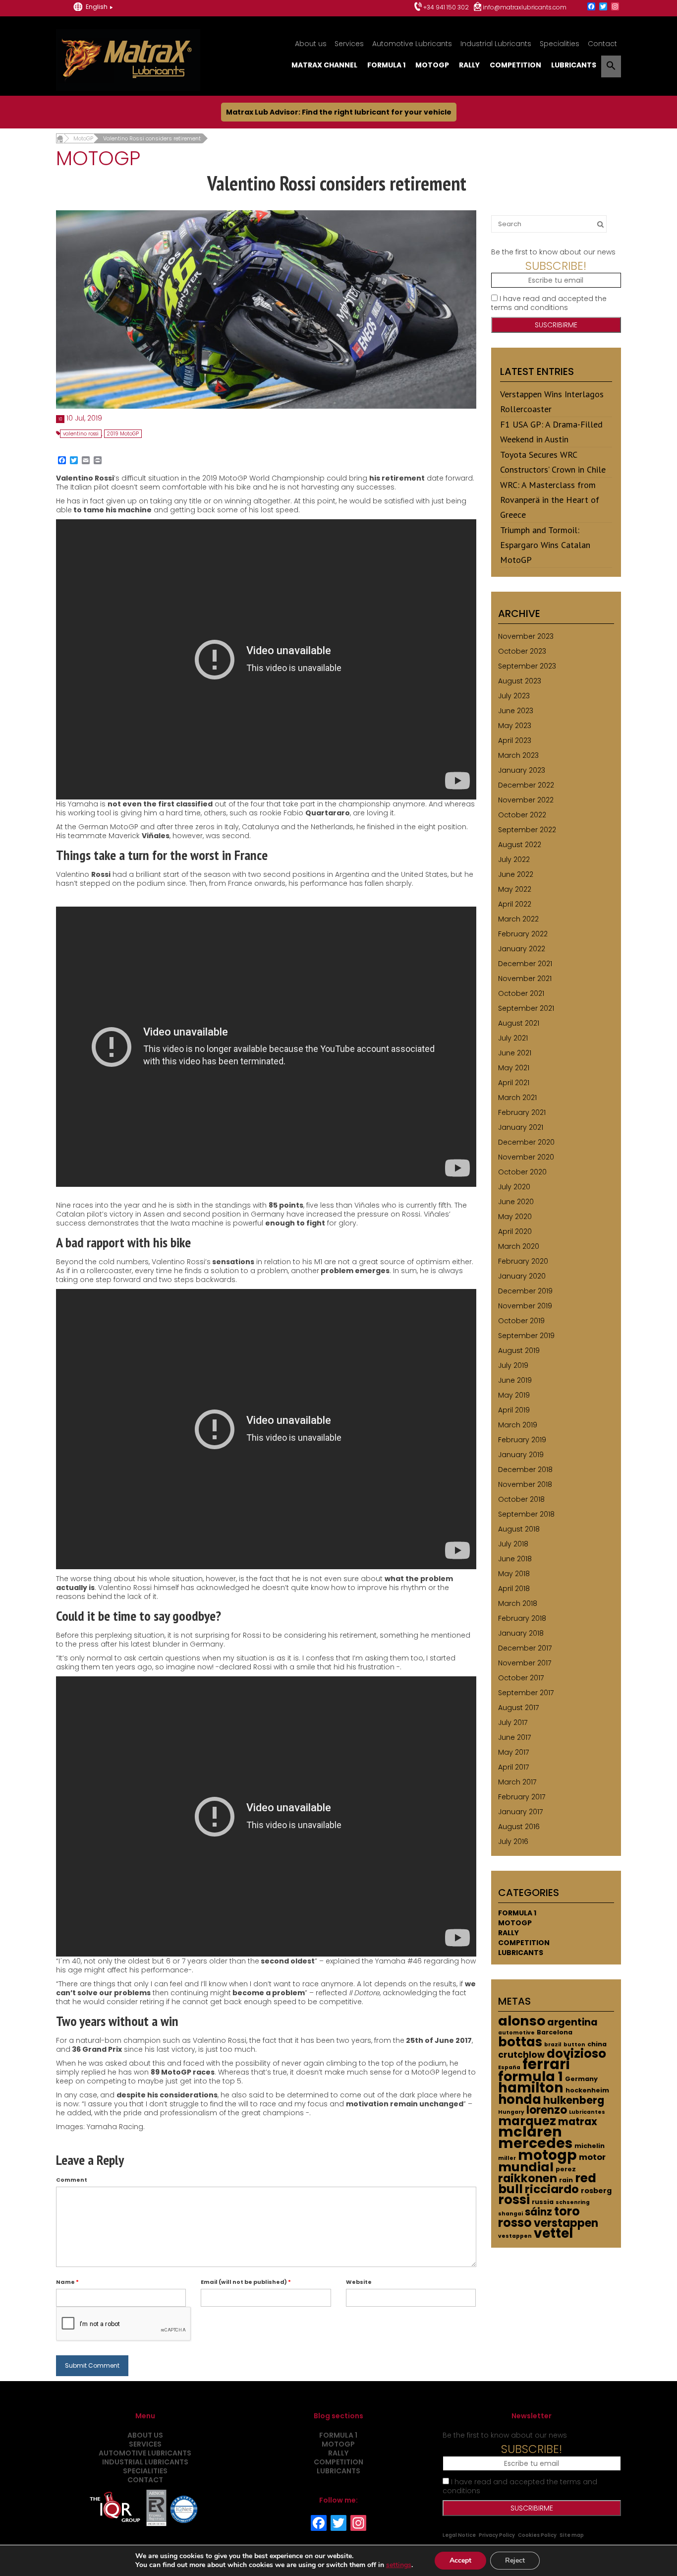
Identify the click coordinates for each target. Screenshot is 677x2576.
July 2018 (513, 1544)
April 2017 (513, 1767)
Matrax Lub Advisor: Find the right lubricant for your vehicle (339, 112)
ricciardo (552, 2189)
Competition (515, 65)
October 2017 (521, 1678)
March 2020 (519, 1246)
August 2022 (520, 845)
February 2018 (522, 1618)
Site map (572, 2535)
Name (67, 2282)
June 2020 (516, 1202)
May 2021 (514, 1068)
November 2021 (525, 979)
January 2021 (521, 1127)
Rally (469, 65)
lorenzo (547, 2110)
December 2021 (525, 964)
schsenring (573, 2202)
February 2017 (522, 1797)
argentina (572, 2022)
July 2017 (513, 1722)
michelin (590, 2146)
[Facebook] (591, 7)
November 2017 (525, 1663)
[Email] (86, 461)
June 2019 (515, 1380)
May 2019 (514, 1395)
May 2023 (515, 726)
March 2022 (518, 919)
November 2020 (526, 1157)
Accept (460, 2560)
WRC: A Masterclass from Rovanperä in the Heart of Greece (550, 500)
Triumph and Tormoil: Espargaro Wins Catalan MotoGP (545, 545)
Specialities (560, 44)
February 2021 (522, 1112)
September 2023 (527, 666)
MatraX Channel (324, 65)
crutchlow (521, 2055)
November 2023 (526, 636)
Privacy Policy (497, 2535)
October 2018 (521, 1499)
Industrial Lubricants (496, 44)
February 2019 (522, 1440)
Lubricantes (587, 2112)
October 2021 (521, 993)
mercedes (535, 2143)
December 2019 (525, 1291)
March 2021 (517, 1098)
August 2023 (520, 681)
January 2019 (521, 1455)
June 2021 (515, 1053)
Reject (515, 2560)
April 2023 (515, 740)
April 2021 (514, 1083)
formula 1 (531, 2076)
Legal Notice (459, 2535)
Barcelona (555, 2032)
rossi (514, 2200)
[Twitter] (603, 7)
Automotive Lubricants (412, 44)
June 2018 (515, 1559)
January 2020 (522, 1276)
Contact (602, 44)
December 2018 (525, 1470)
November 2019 (525, 1306)
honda (520, 2099)
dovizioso (576, 2054)
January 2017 (520, 1812)
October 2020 (522, 1172)
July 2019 (513, 1365)
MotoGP (432, 65)
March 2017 (517, 1782)
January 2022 (522, 949)
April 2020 (515, 1231)
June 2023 (516, 711)
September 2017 (526, 1693)
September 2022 (527, 830)
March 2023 (518, 755)
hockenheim (587, 2090)
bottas (520, 2042)
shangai (510, 2214)
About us (311, 44)
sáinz (538, 2212)
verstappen (566, 2223)
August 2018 (519, 1529)
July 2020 (514, 1187)
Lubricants (574, 65)
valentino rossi (81, 434)
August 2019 (519, 1350)
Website (359, 2282)
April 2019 (514, 1410)
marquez (527, 2121)
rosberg (596, 2191)
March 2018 (518, 1603)
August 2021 (519, 1023)
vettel (553, 2233)
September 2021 (526, 1008)
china (597, 2044)
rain (566, 2180)
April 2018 (514, 1589)
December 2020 (526, 1142)
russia (543, 2202)
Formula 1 (386, 65)
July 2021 (513, 1038)
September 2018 (526, 1514)
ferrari (546, 2064)
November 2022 (526, 800)
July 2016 (513, 1841)
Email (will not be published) (246, 2282)
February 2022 (523, 934)
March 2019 (518, 1425)
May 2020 (515, 1217)
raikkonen (528, 2178)
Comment (72, 2180)
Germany (581, 2079)
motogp (547, 2155)
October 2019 (521, 1321)
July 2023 (514, 696)
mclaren (530, 2132)
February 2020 (523, 1261)
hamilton (531, 2088)
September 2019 (526, 1336)
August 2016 (519, 1827)
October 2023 (522, 651)
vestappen (515, 2236)
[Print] (98, 461)
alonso (522, 2021)
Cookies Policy (537, 2535)
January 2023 (522, 770)
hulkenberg (574, 2100)
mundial (526, 2167)
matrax (578, 2122)
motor (592, 2157)
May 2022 (515, 889)
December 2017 (525, 1648)
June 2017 (514, 1737)
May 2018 (514, 1574)
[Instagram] (615, 7)
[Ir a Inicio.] (60, 138)
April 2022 (515, 904)
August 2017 (518, 1708)
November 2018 (525, 1484)
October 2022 (522, 815)
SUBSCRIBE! (556, 266)
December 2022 (526, 785)
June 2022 (516, 874)
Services (349, 44)
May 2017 (513, 1752)
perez (566, 2169)
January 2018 (521, 1633)
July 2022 (514, 859)
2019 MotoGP (123, 434)
